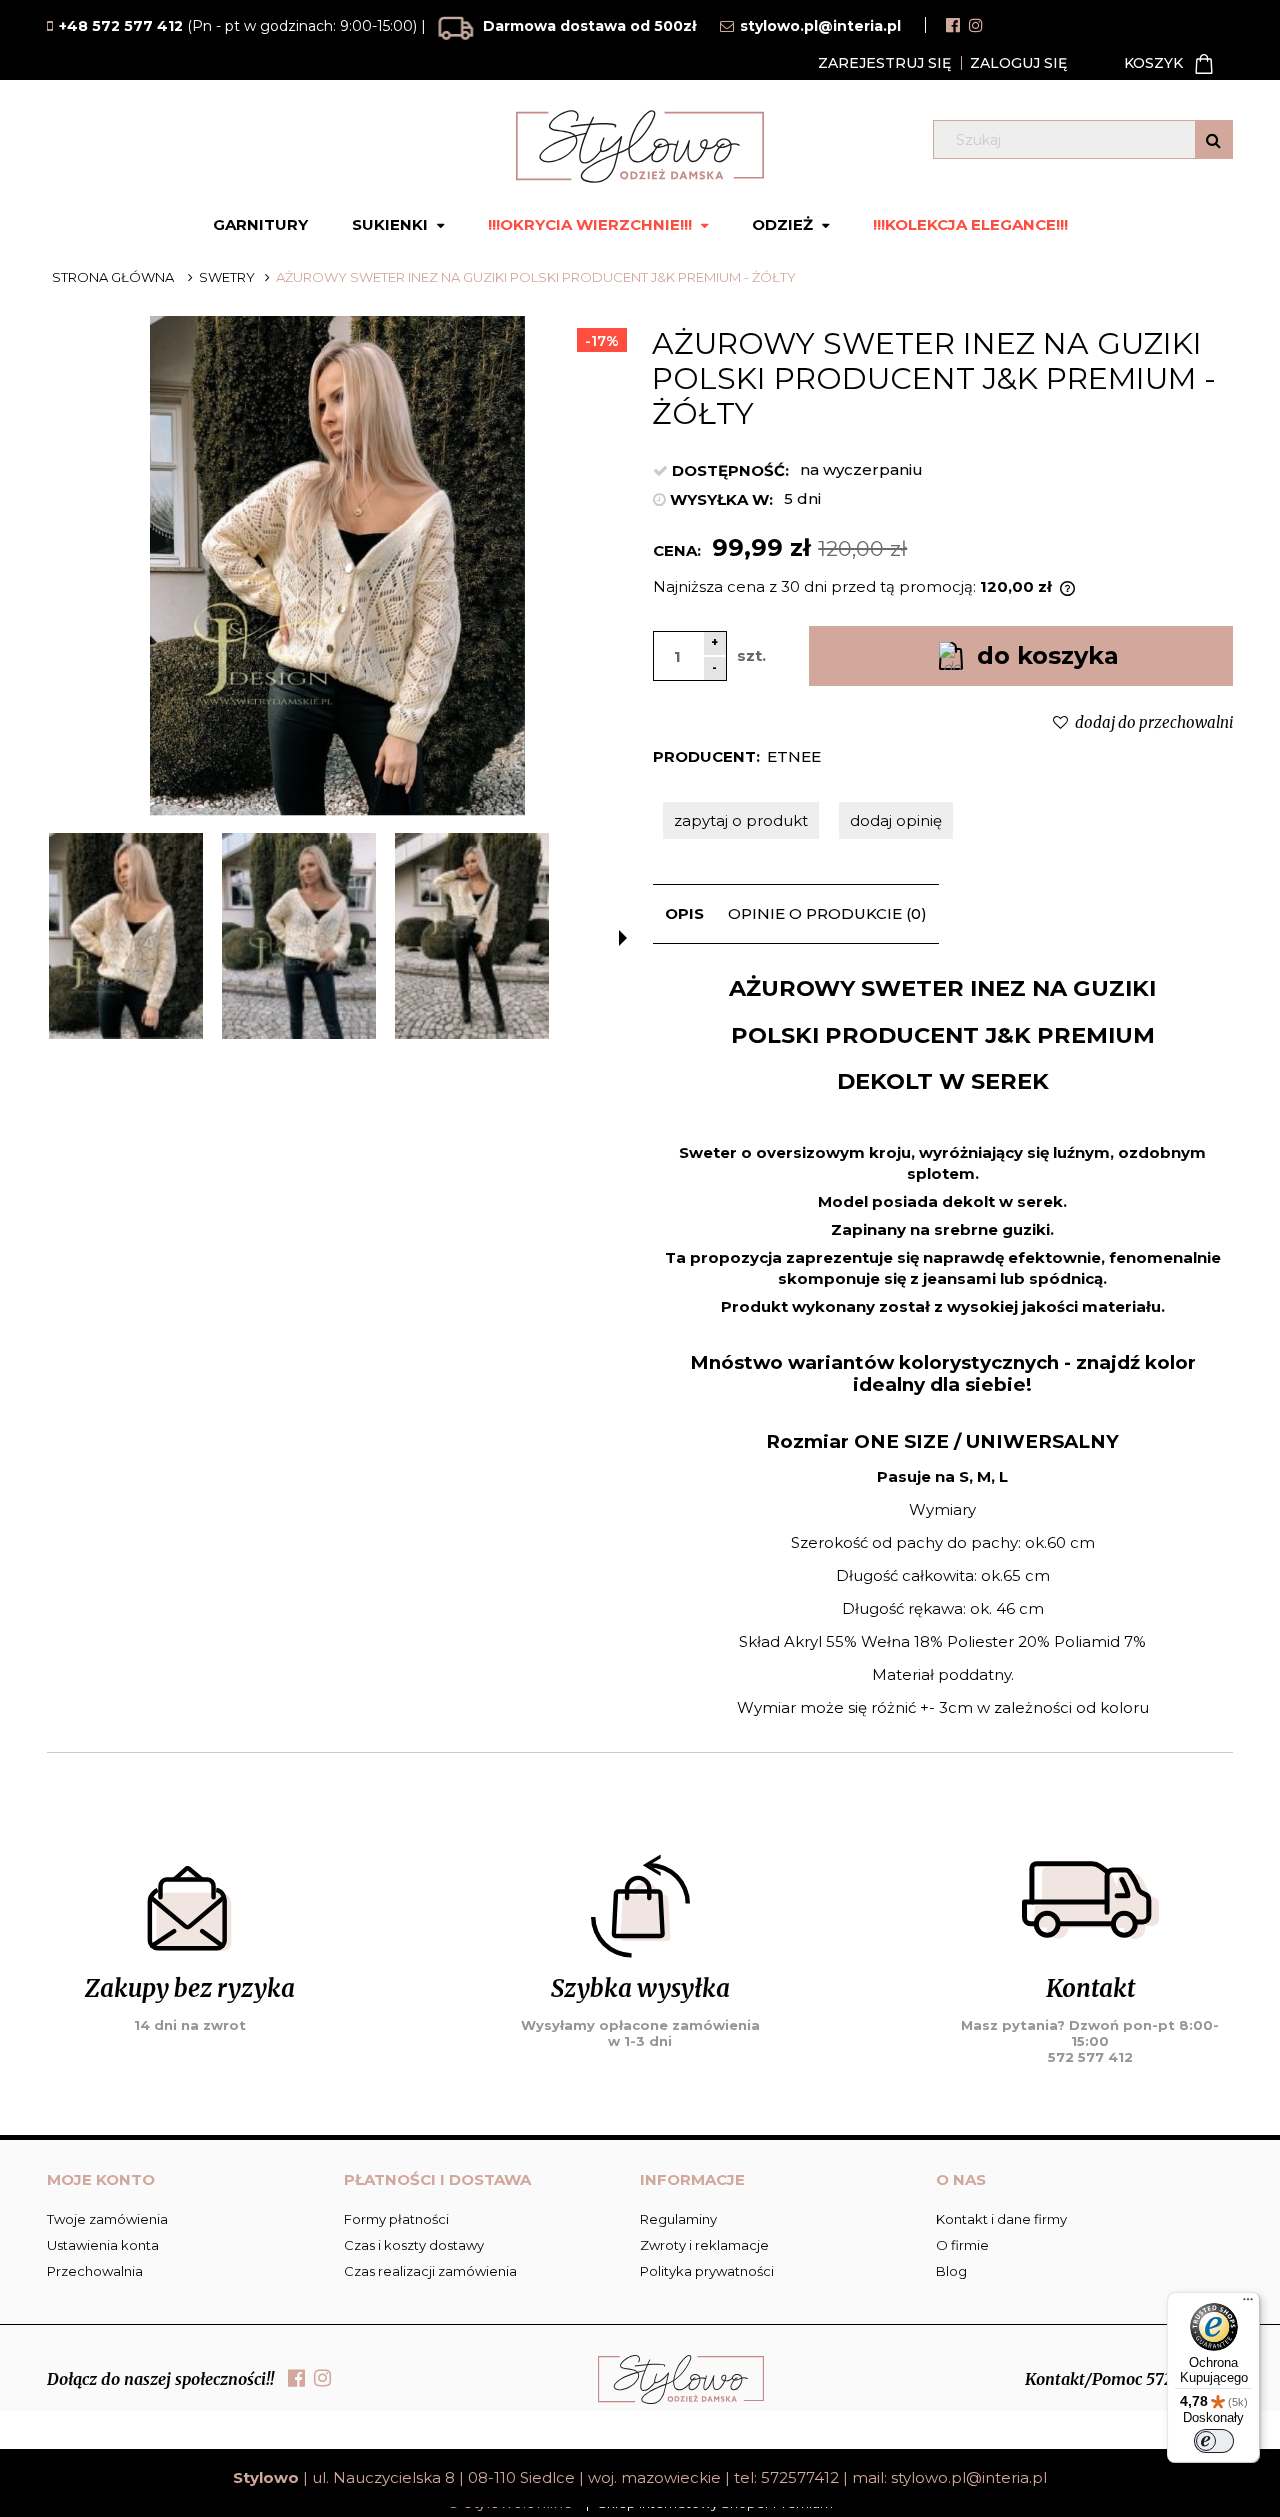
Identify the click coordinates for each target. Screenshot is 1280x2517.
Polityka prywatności (707, 2271)
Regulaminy (678, 2219)
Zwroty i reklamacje (704, 2245)
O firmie (962, 2245)
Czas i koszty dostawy (414, 2245)
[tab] (684, 914)
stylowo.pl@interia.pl (969, 2477)
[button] (623, 938)
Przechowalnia (95, 2271)
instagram (976, 25)
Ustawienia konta (103, 2245)
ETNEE (794, 756)
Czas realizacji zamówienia (430, 2271)
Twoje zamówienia (107, 2219)
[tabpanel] (943, 1345)
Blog (951, 2271)
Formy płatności (396, 2219)
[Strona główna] (640, 146)
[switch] (1214, 2441)
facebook (953, 25)
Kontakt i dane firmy (1001, 2219)
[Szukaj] (1213, 139)
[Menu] (1248, 2304)
